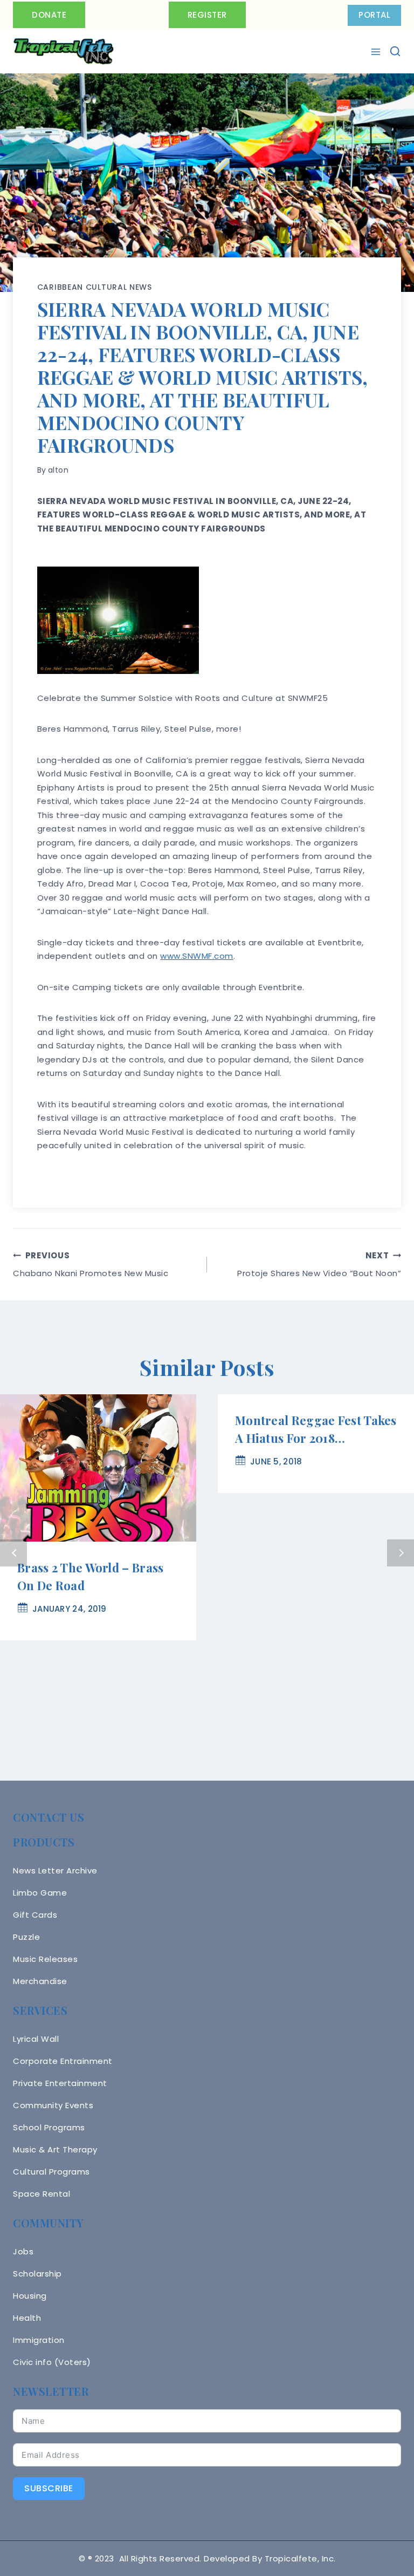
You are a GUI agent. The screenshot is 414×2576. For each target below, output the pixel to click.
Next (401, 1553)
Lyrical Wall (36, 2039)
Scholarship (37, 2274)
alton (58, 470)
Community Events (53, 2105)
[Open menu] (377, 52)
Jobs (23, 2251)
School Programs (49, 2127)
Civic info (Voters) (52, 2362)
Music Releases (45, 1959)
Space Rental (42, 2194)
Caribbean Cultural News (95, 287)
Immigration (39, 2340)
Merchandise (40, 1981)
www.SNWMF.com (197, 956)
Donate (49, 15)
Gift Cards (35, 1915)
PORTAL (374, 15)
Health (27, 2318)
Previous (13, 1553)
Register (207, 15)
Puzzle (26, 1937)
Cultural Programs (51, 2172)
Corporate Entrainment (63, 2061)
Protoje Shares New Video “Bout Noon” (319, 1264)
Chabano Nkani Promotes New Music (91, 1264)
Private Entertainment (60, 2083)
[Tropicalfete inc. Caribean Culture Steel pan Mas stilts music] (64, 52)
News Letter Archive (55, 1870)
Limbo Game (40, 1893)
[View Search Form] (395, 51)
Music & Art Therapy (55, 2149)
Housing (30, 2296)
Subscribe (49, 2488)
